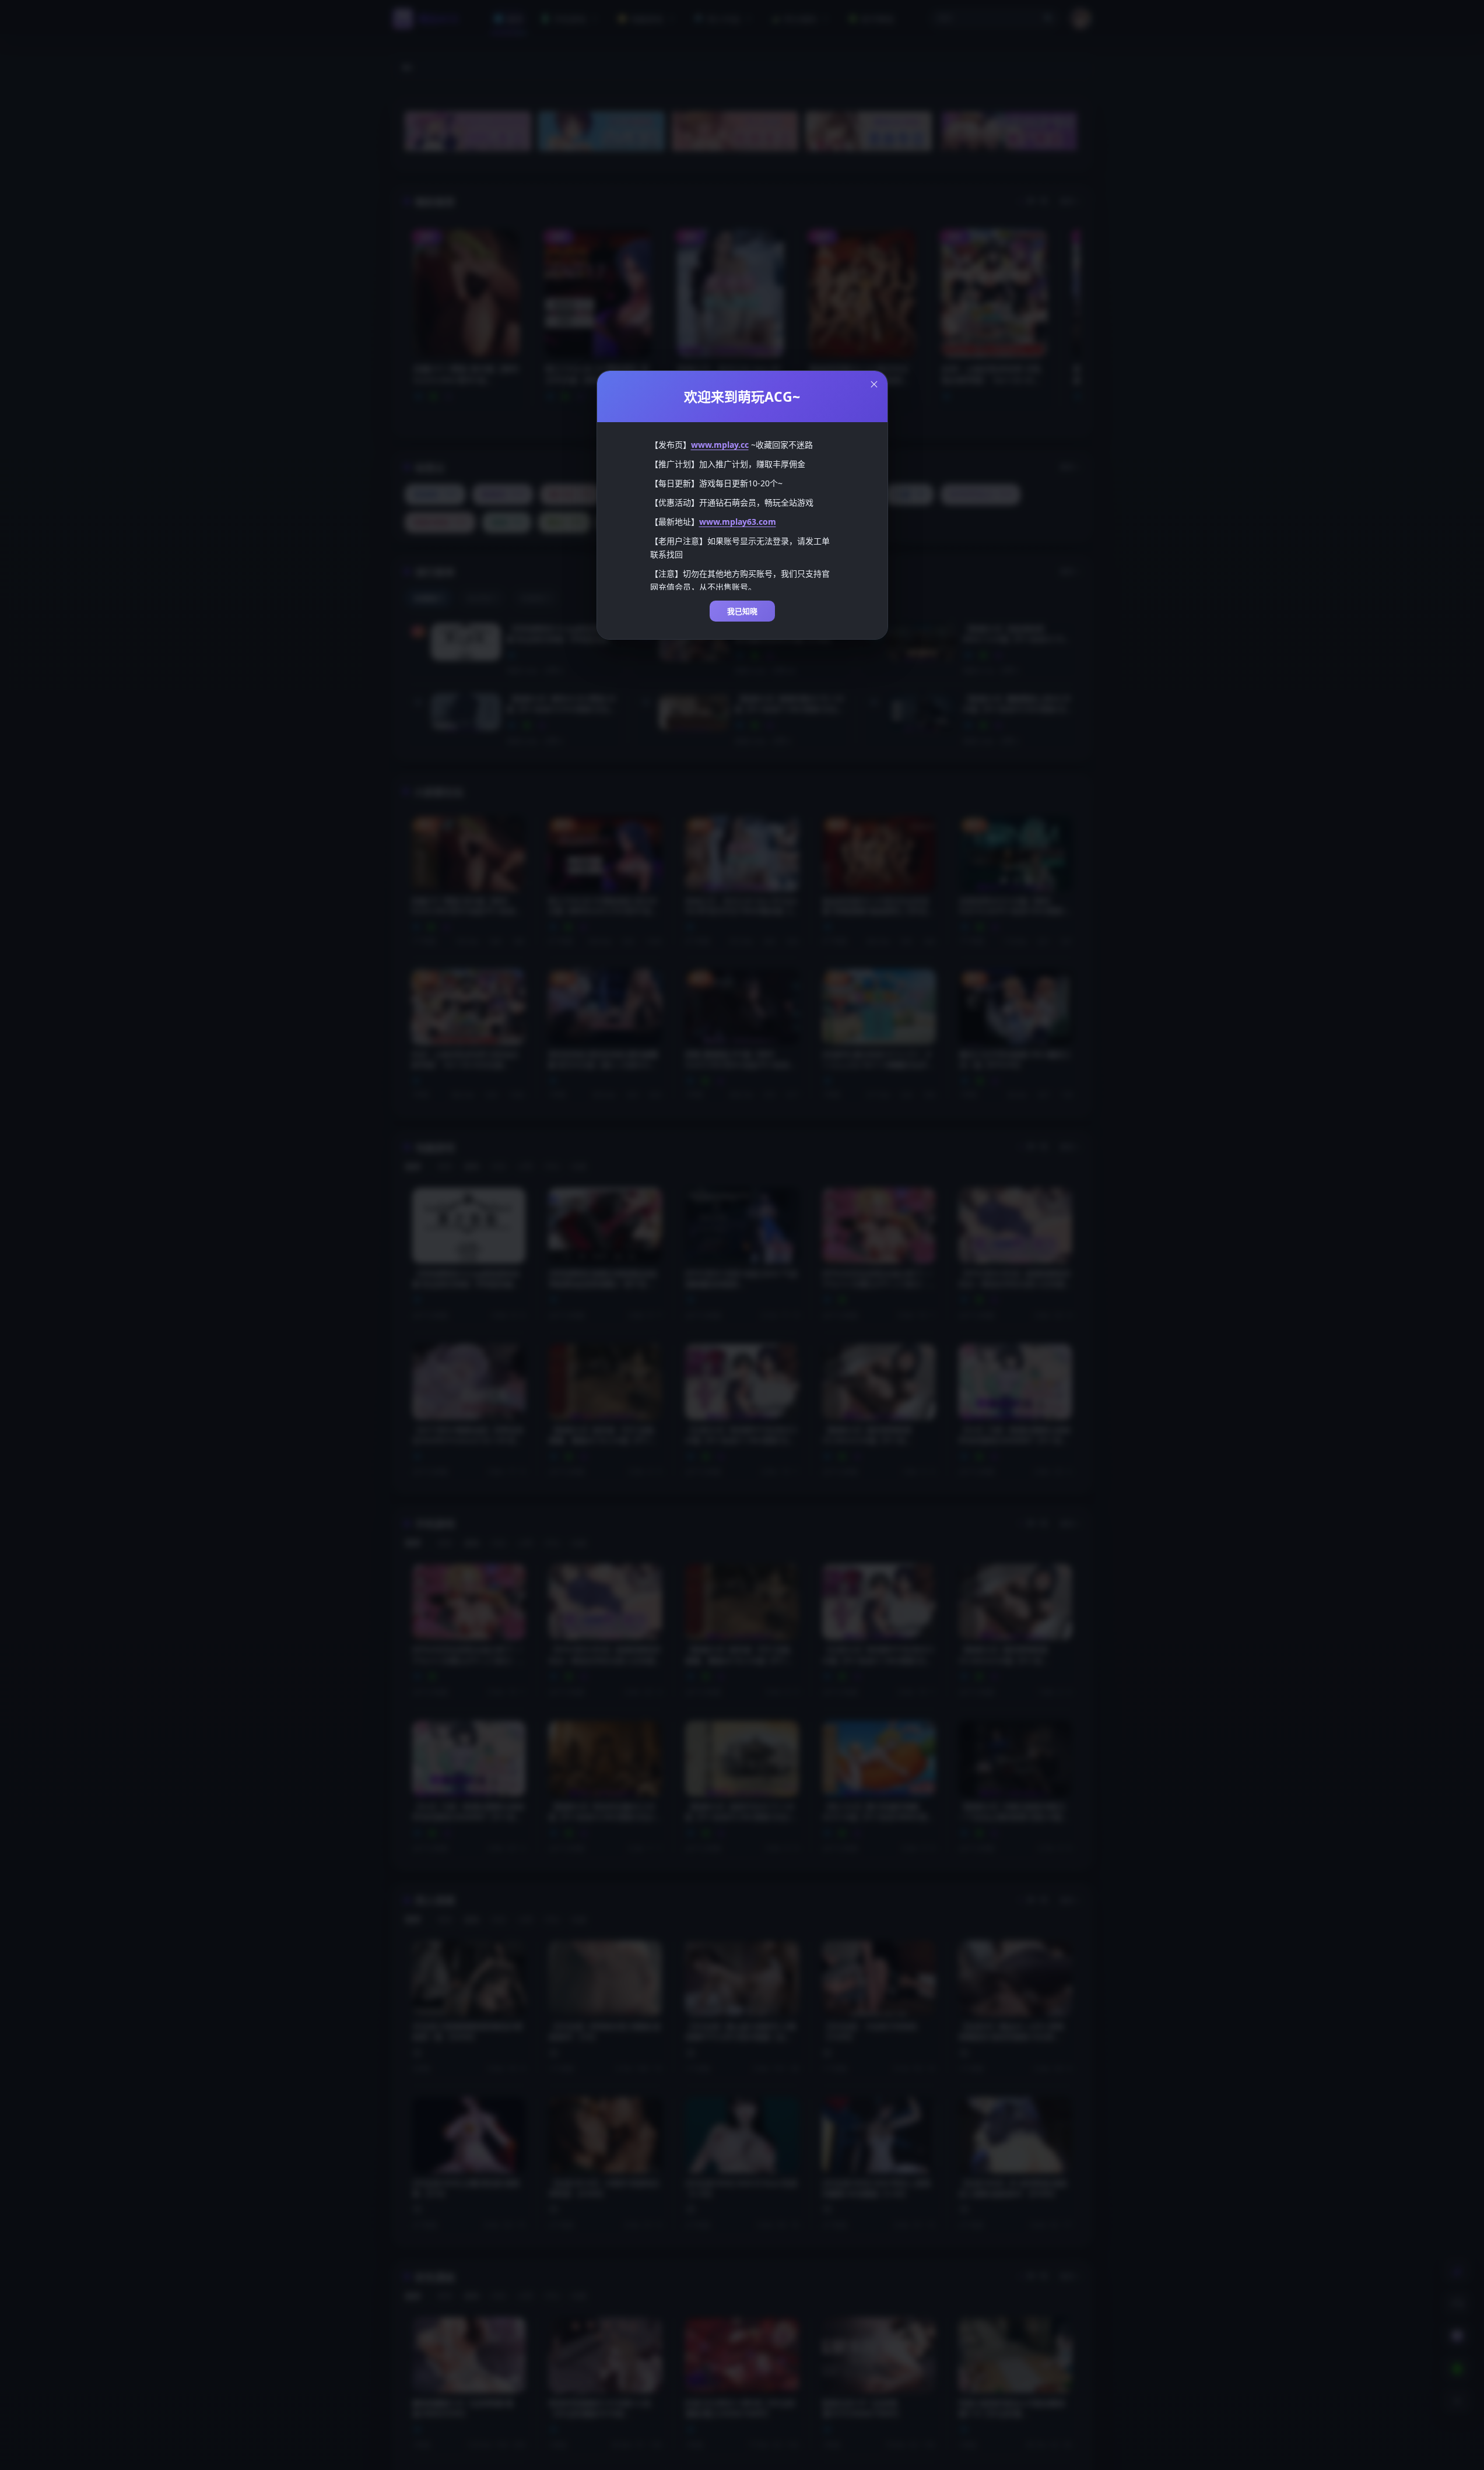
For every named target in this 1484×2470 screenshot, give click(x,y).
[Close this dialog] (874, 384)
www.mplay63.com (738, 522)
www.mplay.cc (720, 445)
